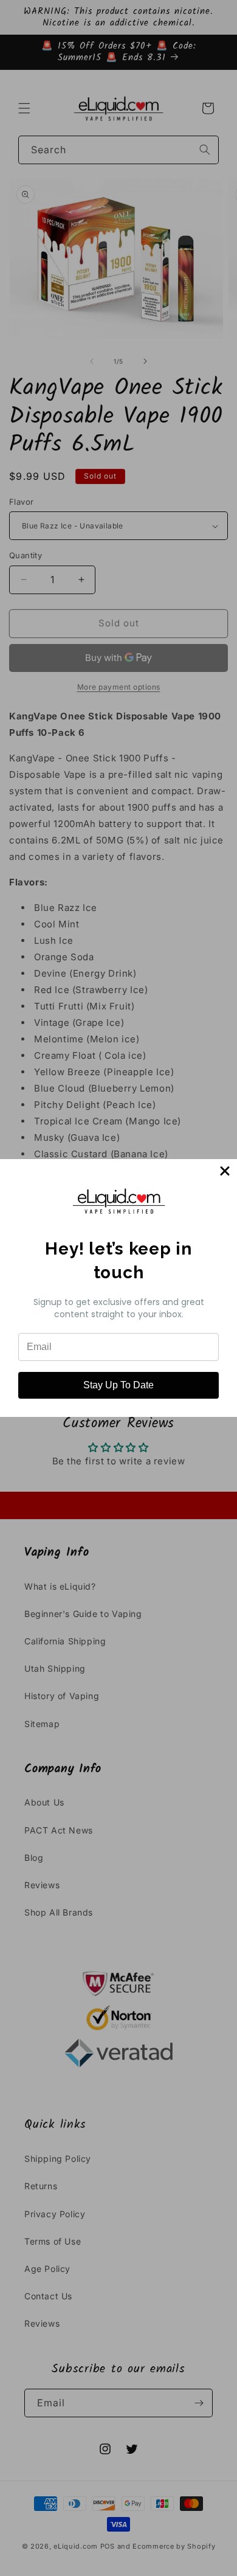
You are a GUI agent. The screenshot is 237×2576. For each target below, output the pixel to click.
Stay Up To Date (118, 1385)
